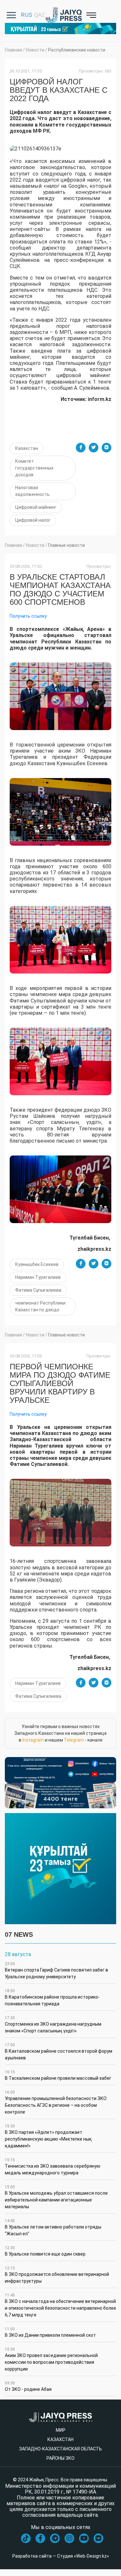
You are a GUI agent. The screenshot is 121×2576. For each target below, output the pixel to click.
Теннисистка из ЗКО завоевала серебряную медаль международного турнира (53, 2167)
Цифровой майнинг (36, 507)
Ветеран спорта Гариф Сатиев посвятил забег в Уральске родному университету (56, 1970)
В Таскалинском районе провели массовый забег (58, 2075)
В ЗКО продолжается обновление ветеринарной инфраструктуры (57, 2275)
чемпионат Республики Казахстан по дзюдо (40, 1306)
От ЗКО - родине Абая (28, 2386)
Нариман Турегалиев (38, 1277)
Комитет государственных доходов (34, 468)
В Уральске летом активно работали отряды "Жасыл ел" (53, 2227)
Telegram (74, 1740)
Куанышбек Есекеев (37, 1264)
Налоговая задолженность (32, 491)
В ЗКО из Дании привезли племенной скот (50, 2332)
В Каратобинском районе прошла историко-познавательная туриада (52, 1997)
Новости (35, 50)
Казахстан (27, 448)
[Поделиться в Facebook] (81, 448)
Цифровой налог (33, 520)
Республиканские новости (77, 50)
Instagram (33, 1740)
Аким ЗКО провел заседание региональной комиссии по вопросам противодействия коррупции (51, 2359)
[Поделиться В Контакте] (106, 448)
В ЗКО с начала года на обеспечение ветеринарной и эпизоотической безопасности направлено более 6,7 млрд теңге (60, 2305)
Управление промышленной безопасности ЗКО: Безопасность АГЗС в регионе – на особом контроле (56, 2102)
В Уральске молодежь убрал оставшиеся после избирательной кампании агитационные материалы (56, 2197)
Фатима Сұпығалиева (38, 1290)
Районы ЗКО (60, 2458)
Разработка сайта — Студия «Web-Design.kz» (61, 2556)
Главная (13, 50)
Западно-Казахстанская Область (60, 2449)
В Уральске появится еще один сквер (45, 2251)
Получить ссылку (28, 616)
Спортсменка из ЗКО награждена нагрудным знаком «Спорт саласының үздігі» (53, 2025)
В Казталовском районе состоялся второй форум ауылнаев (59, 2052)
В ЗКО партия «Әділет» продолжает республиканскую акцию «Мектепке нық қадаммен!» (48, 2136)
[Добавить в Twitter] (94, 448)
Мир (61, 2430)
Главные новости (66, 545)
